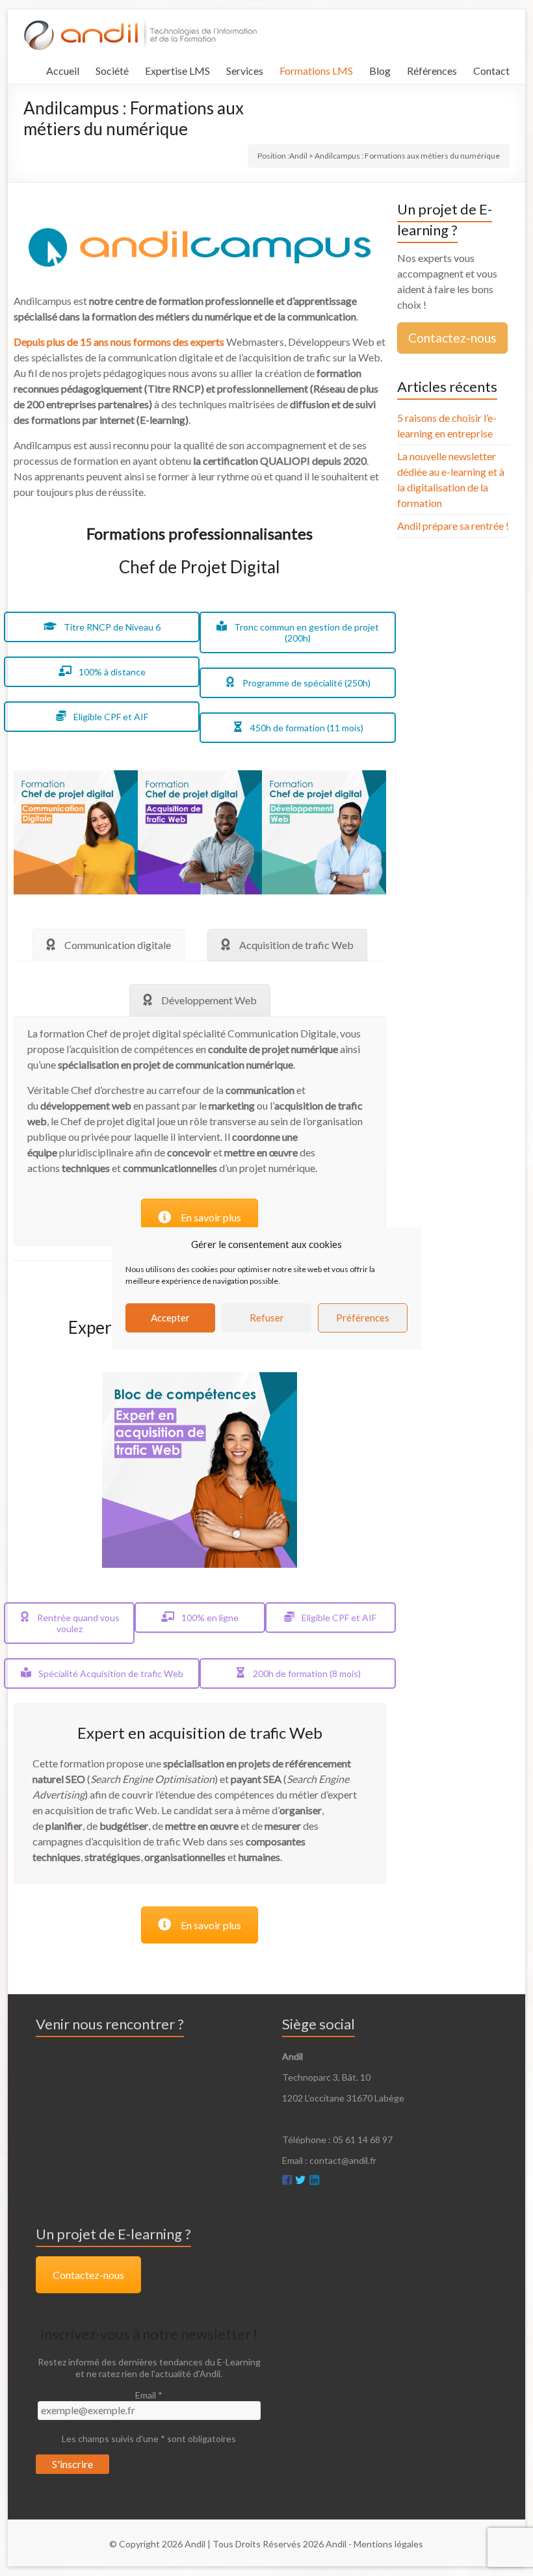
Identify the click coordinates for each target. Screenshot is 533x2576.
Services (245, 71)
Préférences (363, 1318)
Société (112, 71)
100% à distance (111, 672)
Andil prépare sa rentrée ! (453, 526)
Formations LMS (316, 71)
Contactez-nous (452, 338)
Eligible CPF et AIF (110, 717)
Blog (380, 71)
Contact (491, 71)
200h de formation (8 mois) (306, 1673)
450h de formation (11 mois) (306, 728)
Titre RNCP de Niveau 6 (111, 627)
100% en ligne (209, 1618)
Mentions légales (388, 2544)
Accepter (170, 1318)
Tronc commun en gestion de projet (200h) (305, 632)
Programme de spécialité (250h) (305, 683)
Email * (149, 2395)
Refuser (267, 1318)
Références (432, 71)
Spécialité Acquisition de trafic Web (110, 1673)
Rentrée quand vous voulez (77, 1623)
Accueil (63, 71)
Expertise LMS (177, 71)
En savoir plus (211, 1217)
